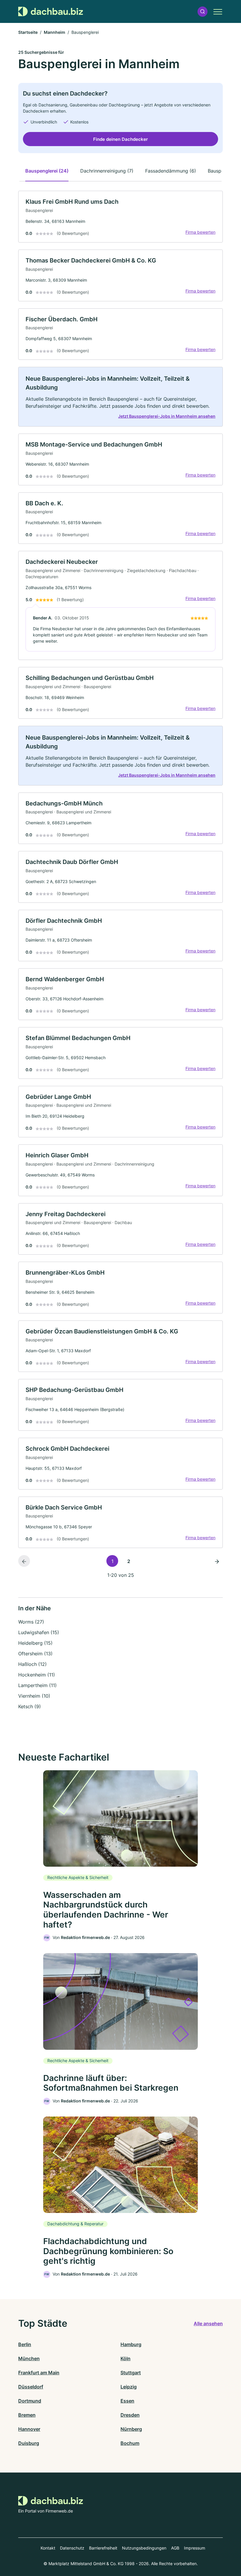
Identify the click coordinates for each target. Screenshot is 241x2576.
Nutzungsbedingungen (144, 2548)
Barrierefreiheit (103, 2548)
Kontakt (48, 2548)
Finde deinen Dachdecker (120, 139)
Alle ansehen (208, 2323)
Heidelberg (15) (35, 1643)
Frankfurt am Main (39, 2373)
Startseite (28, 32)
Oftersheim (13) (35, 1654)
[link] (120, 217)
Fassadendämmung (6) (171, 171)
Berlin (25, 2344)
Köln (125, 2358)
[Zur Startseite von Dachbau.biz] (51, 11)
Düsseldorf (31, 2387)
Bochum (130, 2443)
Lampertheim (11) (37, 1685)
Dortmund (30, 2401)
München (29, 2358)
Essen (127, 2401)
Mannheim (55, 32)
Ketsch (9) (30, 1706)
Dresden (130, 2415)
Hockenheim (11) (37, 1675)
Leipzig (129, 2387)
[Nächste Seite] (217, 1561)
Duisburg (29, 2443)
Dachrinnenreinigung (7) (107, 171)
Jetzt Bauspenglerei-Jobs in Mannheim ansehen (167, 416)
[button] (202, 12)
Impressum (195, 2548)
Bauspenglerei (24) (47, 171)
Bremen (27, 2415)
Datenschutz (72, 2548)
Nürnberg (131, 2429)
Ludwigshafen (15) (39, 1632)
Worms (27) (31, 1622)
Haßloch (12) (32, 1664)
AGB (175, 2548)
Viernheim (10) (34, 1696)
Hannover (29, 2429)
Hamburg (131, 2344)
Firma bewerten (200, 232)
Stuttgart (131, 2373)
